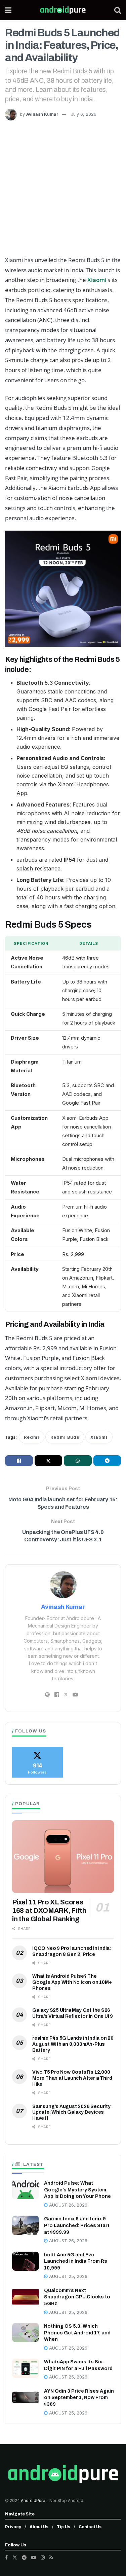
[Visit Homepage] (63, 10)
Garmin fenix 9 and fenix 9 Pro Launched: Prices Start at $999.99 (77, 2225)
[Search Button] (118, 10)
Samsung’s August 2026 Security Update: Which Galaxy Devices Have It (71, 2113)
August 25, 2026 (68, 2276)
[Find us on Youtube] (34, 2557)
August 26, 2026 (68, 2205)
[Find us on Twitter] (15, 2557)
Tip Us (64, 2527)
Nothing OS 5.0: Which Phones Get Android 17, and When (77, 2333)
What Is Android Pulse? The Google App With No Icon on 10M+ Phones (72, 1982)
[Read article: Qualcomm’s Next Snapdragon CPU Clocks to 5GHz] (26, 2297)
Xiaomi (97, 280)
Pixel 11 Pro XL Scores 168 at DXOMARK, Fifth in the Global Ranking (49, 1910)
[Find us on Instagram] (43, 2557)
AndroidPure (34, 2500)
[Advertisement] (63, 187)
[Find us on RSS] (51, 2557)
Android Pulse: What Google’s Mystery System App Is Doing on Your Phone (77, 2190)
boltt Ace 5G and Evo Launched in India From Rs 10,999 (76, 2261)
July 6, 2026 (84, 114)
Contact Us (90, 2527)
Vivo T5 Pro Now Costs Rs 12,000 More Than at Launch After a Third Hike (72, 2078)
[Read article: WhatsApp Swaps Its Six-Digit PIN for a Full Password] (26, 2368)
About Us (39, 2527)
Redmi (32, 1437)
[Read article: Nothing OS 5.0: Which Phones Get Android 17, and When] (26, 2333)
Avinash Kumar (42, 114)
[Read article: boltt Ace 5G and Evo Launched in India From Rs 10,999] (26, 2261)
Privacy (13, 2527)
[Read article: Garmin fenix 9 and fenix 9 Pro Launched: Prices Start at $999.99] (26, 2225)
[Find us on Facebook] (6, 2557)
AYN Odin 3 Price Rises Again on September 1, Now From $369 (79, 2398)
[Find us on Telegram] (24, 2557)
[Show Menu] (8, 10)
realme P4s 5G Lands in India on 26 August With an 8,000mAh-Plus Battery (73, 2044)
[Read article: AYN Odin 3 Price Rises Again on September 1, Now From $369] (26, 2398)
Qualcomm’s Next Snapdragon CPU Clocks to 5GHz (77, 2297)
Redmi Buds (65, 1437)
